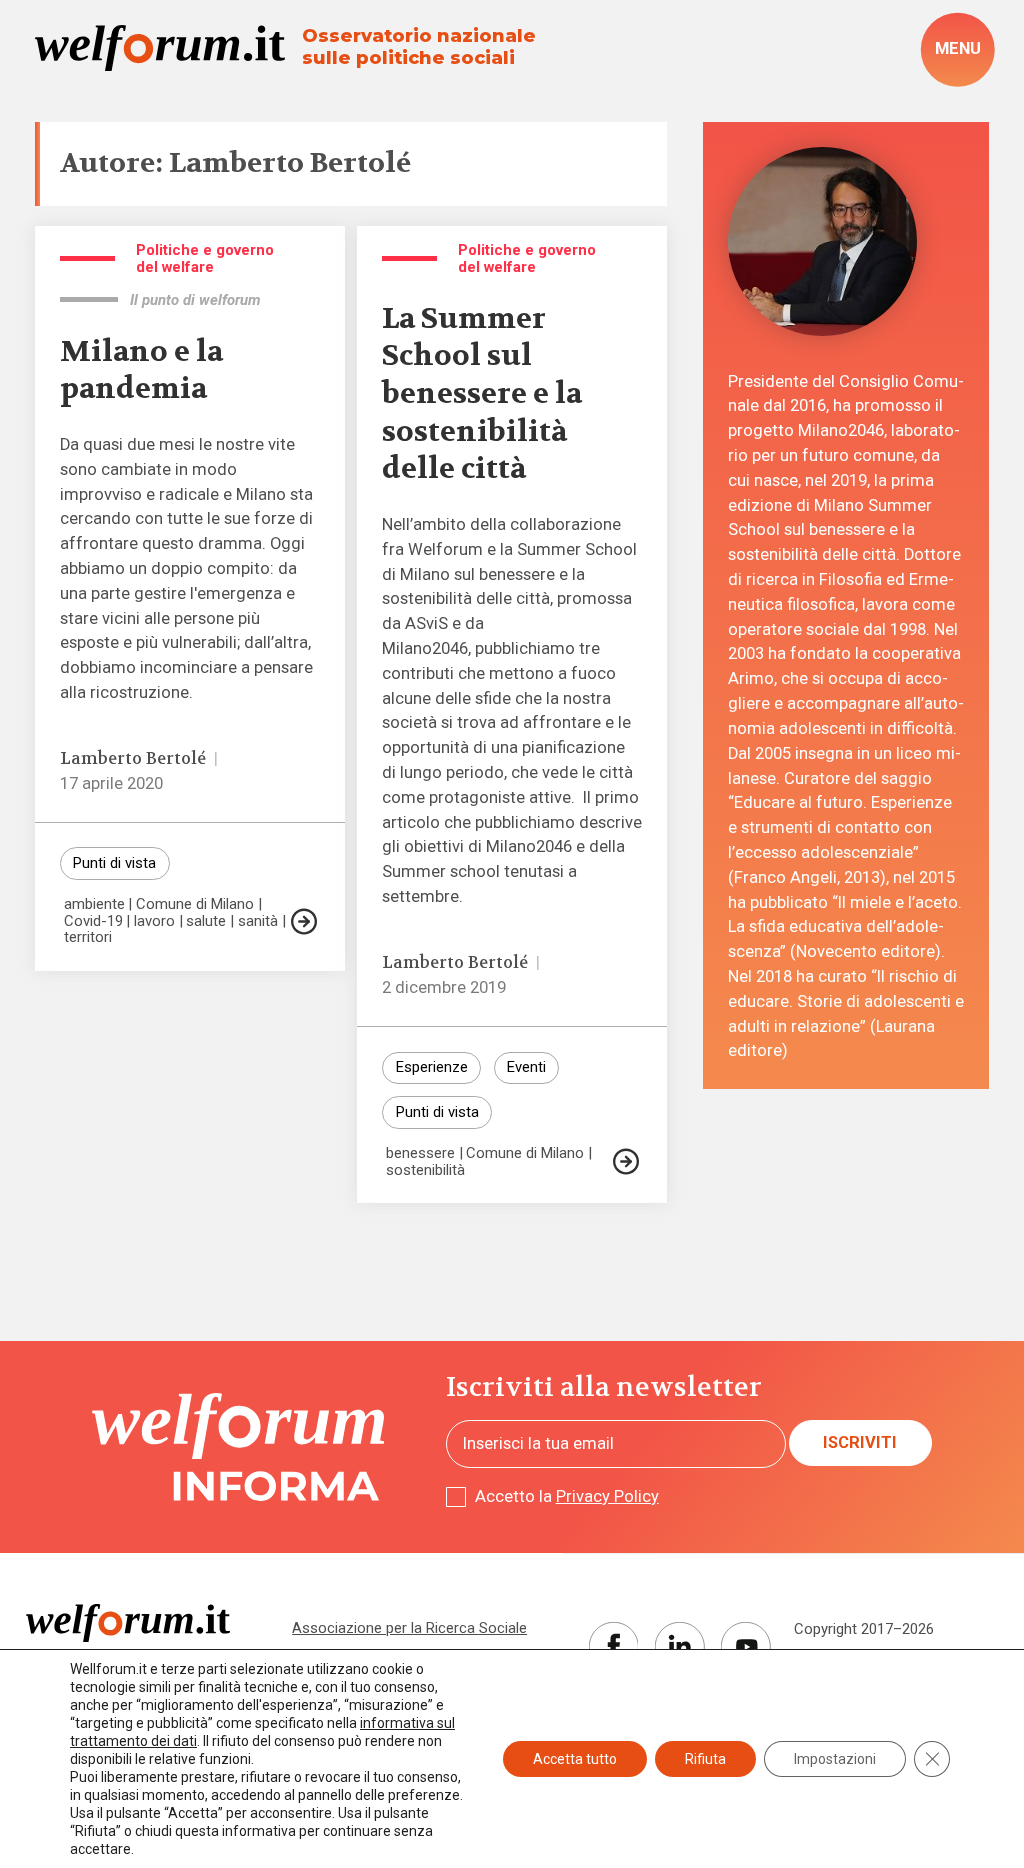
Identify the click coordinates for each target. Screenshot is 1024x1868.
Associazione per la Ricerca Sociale (409, 1628)
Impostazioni (835, 1759)
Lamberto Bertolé (133, 758)
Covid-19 (93, 921)
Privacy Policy (607, 1496)
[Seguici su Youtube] (746, 1647)
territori (88, 937)
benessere (420, 1153)
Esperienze (432, 1067)
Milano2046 (529, 846)
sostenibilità (425, 1170)
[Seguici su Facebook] (614, 1647)
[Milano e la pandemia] (304, 921)
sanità (258, 921)
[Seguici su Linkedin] (680, 1647)
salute (206, 921)
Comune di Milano (195, 904)
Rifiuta (705, 1759)
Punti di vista (114, 863)
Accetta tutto (575, 1759)
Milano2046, (426, 648)
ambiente (94, 904)
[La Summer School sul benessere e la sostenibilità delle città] (626, 1161)
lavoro (154, 921)
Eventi (526, 1067)
